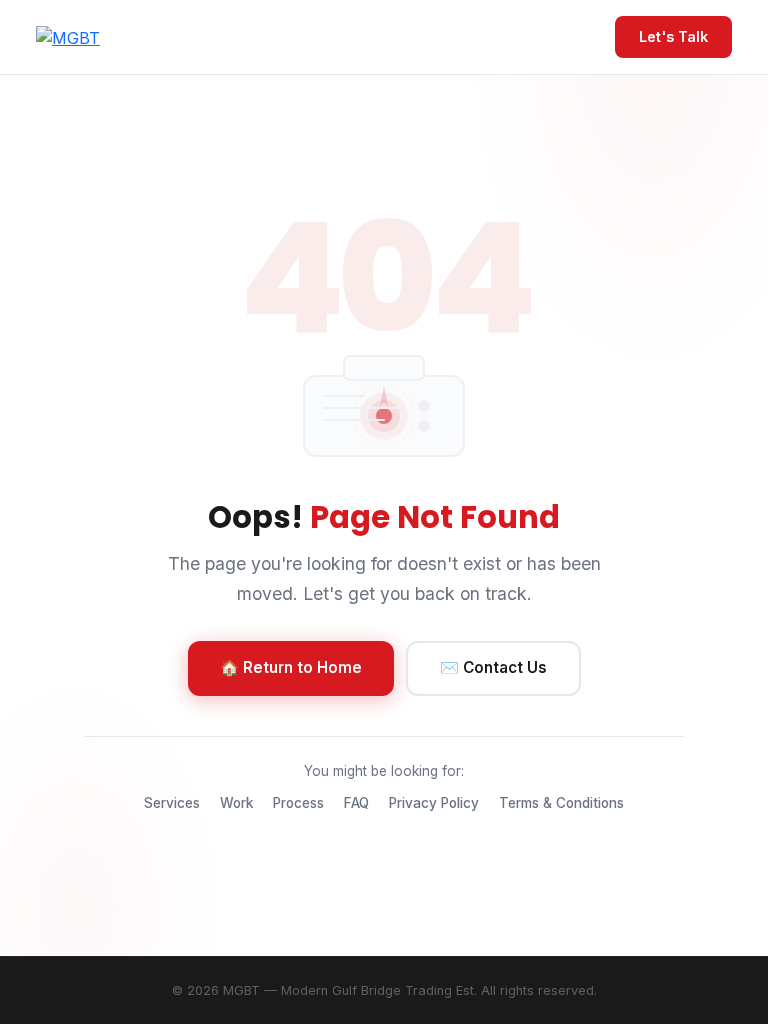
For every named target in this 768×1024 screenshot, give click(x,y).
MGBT (241, 990)
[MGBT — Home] (68, 37)
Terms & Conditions (561, 803)
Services (172, 803)
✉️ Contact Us (493, 667)
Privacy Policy (434, 803)
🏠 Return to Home (291, 667)
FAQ (356, 803)
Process (298, 803)
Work (236, 803)
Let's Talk (673, 36)
